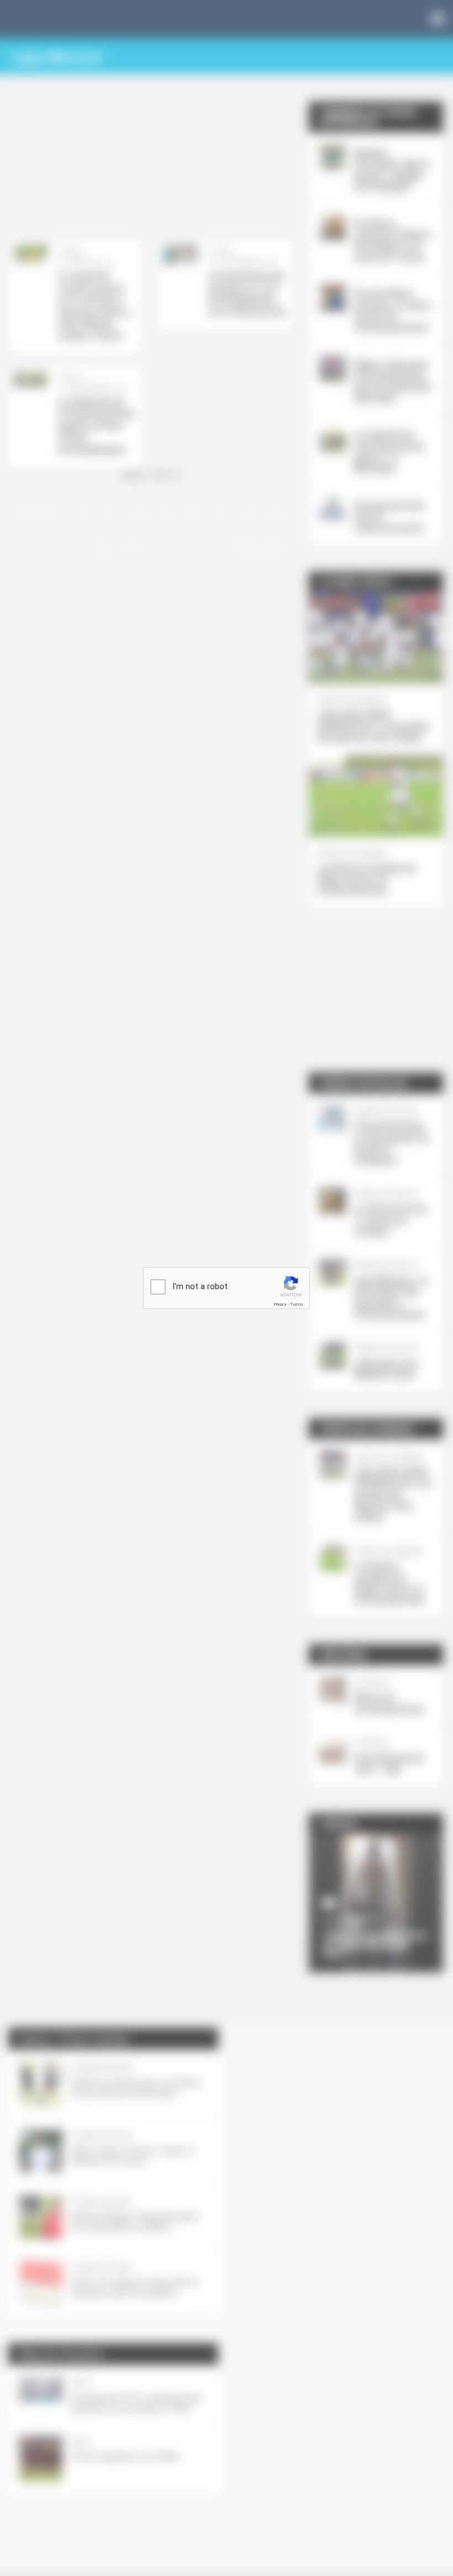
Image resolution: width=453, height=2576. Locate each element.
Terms (297, 1304)
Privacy (280, 1304)
